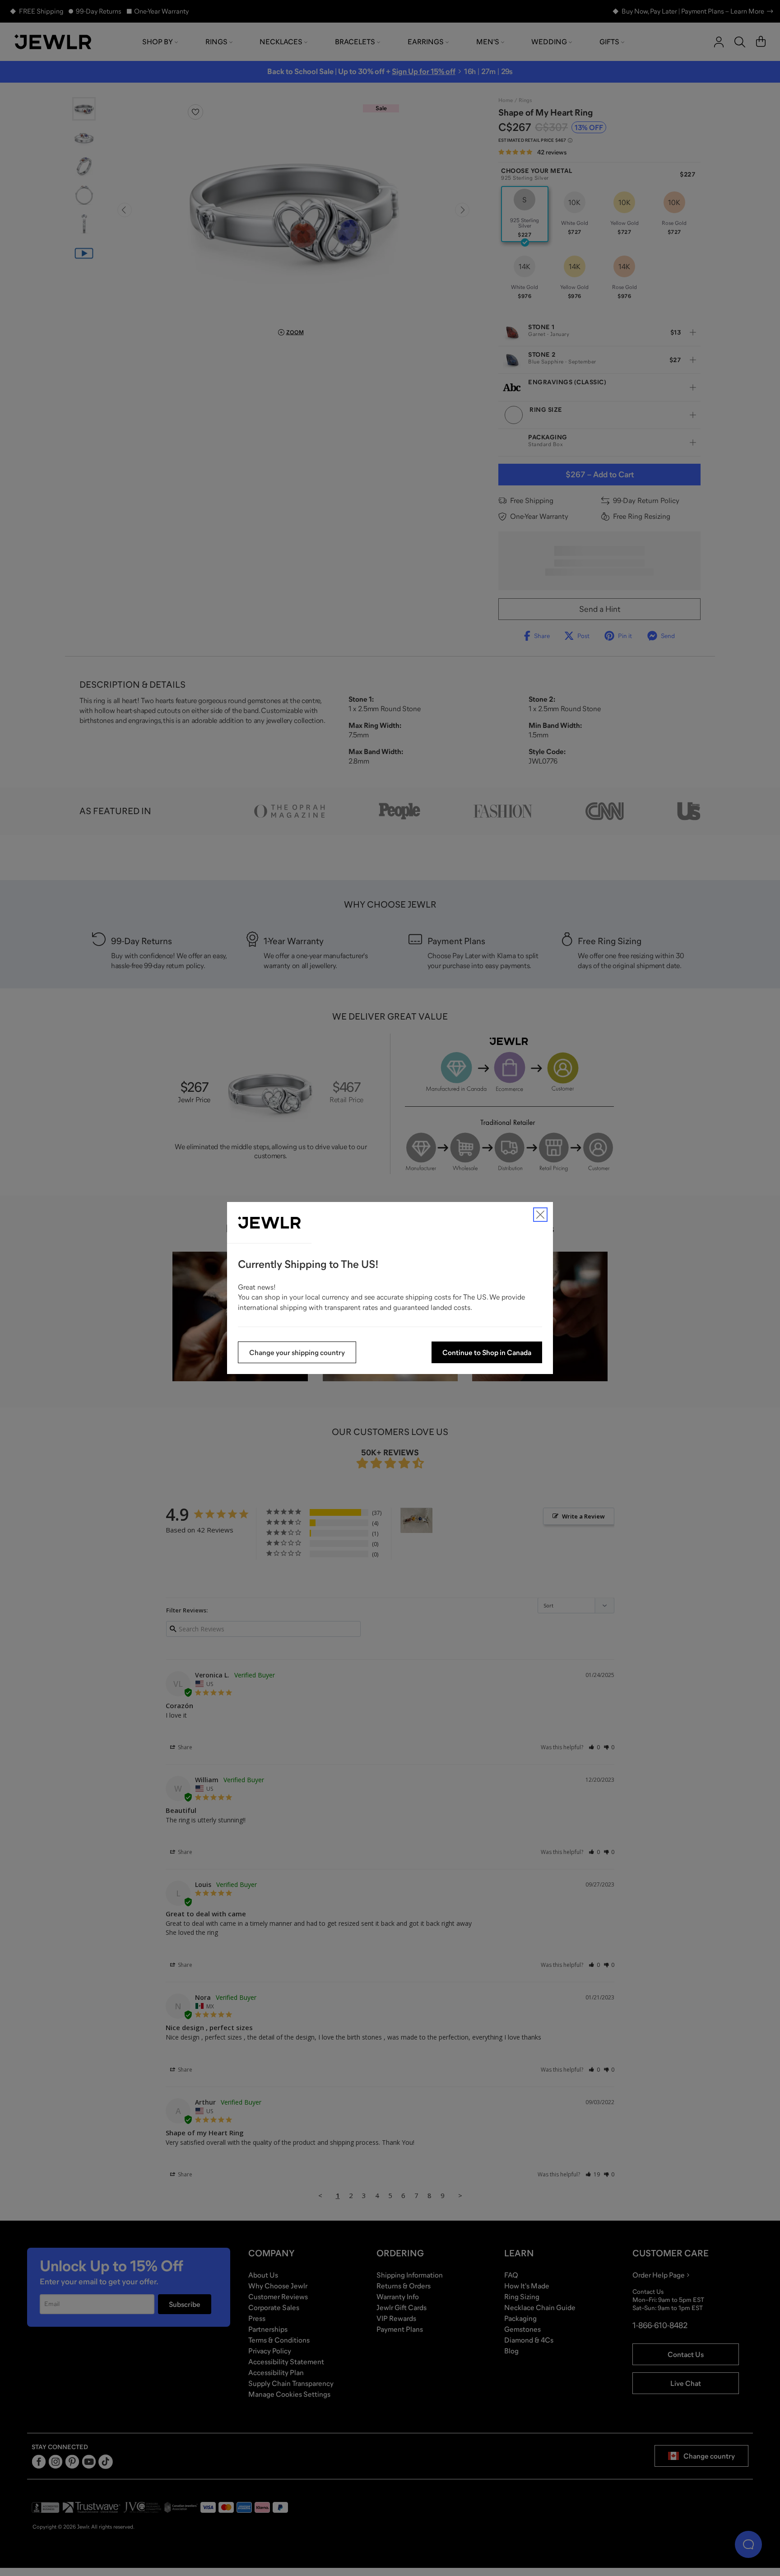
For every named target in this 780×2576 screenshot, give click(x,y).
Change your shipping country (297, 1352)
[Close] (540, 1215)
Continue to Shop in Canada (487, 1352)
